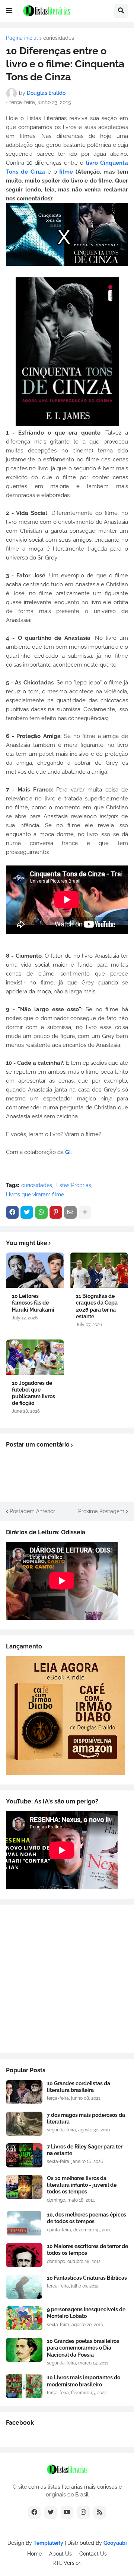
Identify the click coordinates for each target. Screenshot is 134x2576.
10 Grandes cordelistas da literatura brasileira (79, 2087)
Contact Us (93, 2554)
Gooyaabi (115, 2543)
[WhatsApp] (41, 1212)
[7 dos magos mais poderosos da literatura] (24, 2124)
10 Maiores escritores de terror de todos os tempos (87, 2250)
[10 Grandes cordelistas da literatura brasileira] (24, 2092)
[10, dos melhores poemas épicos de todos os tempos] (24, 2223)
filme (66, 172)
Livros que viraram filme (35, 1194)
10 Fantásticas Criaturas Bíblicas (87, 2278)
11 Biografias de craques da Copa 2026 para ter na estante (97, 1306)
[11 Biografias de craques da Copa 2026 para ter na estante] (99, 1270)
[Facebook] (12, 1212)
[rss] (100, 2512)
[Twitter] (27, 1212)
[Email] (70, 1212)
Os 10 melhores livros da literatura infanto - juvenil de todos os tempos (82, 2185)
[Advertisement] (67, 1979)
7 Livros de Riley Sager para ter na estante (85, 2150)
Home (34, 2554)
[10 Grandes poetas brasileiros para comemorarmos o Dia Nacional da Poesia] (24, 2350)
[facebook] (34, 2512)
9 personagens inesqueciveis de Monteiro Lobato (86, 2313)
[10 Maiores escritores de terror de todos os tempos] (24, 2255)
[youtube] (67, 2512)
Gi (68, 1152)
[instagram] (83, 2512)
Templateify (48, 2543)
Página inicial (22, 38)
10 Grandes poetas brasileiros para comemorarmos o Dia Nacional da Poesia (83, 2348)
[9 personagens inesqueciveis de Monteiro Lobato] (24, 2318)
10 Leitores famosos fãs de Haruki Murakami (33, 1303)
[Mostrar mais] (85, 1212)
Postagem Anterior (32, 1511)
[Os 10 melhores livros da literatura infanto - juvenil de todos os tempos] (24, 2187)
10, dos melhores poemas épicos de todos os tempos (87, 2218)
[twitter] (51, 2512)
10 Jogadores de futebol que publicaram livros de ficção (33, 1393)
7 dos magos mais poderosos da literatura (86, 2118)
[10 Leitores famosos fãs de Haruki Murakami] (35, 1270)
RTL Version (67, 2563)
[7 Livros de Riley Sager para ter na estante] (24, 2155)
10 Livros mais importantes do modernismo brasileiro (84, 2381)
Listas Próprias (73, 1185)
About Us (60, 2554)
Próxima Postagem (101, 1511)
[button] (9, 11)
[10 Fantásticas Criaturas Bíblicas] (24, 2287)
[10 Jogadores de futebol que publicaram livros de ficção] (35, 1357)
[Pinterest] (56, 1212)
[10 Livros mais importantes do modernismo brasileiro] (24, 2386)
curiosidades (59, 38)
